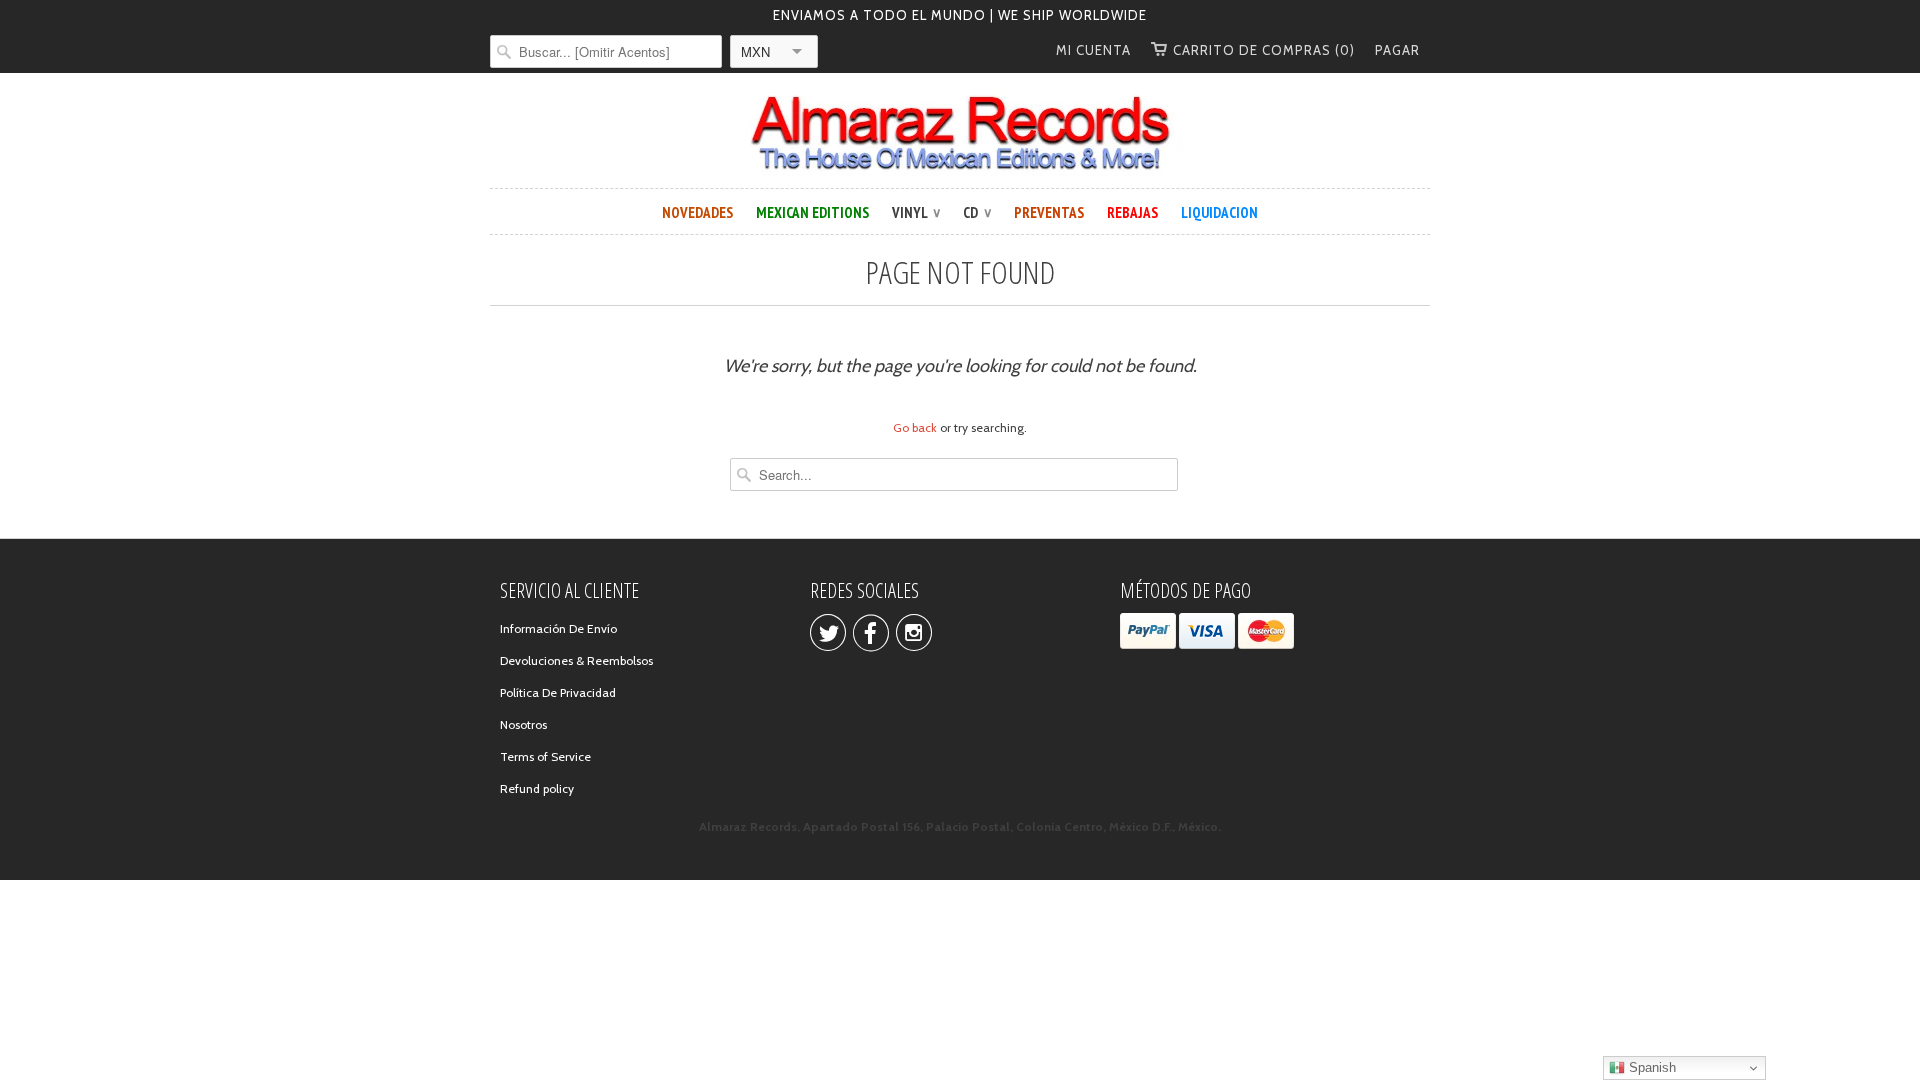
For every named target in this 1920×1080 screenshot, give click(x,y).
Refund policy (537, 788)
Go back (915, 427)
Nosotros (523, 724)
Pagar (1397, 50)
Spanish (1650, 1067)
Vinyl (916, 212)
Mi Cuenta (1093, 50)
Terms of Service (545, 756)
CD (977, 212)
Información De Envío (558, 628)
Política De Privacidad (558, 692)
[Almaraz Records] (960, 133)
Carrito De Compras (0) (1264, 50)
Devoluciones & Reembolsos (576, 660)
